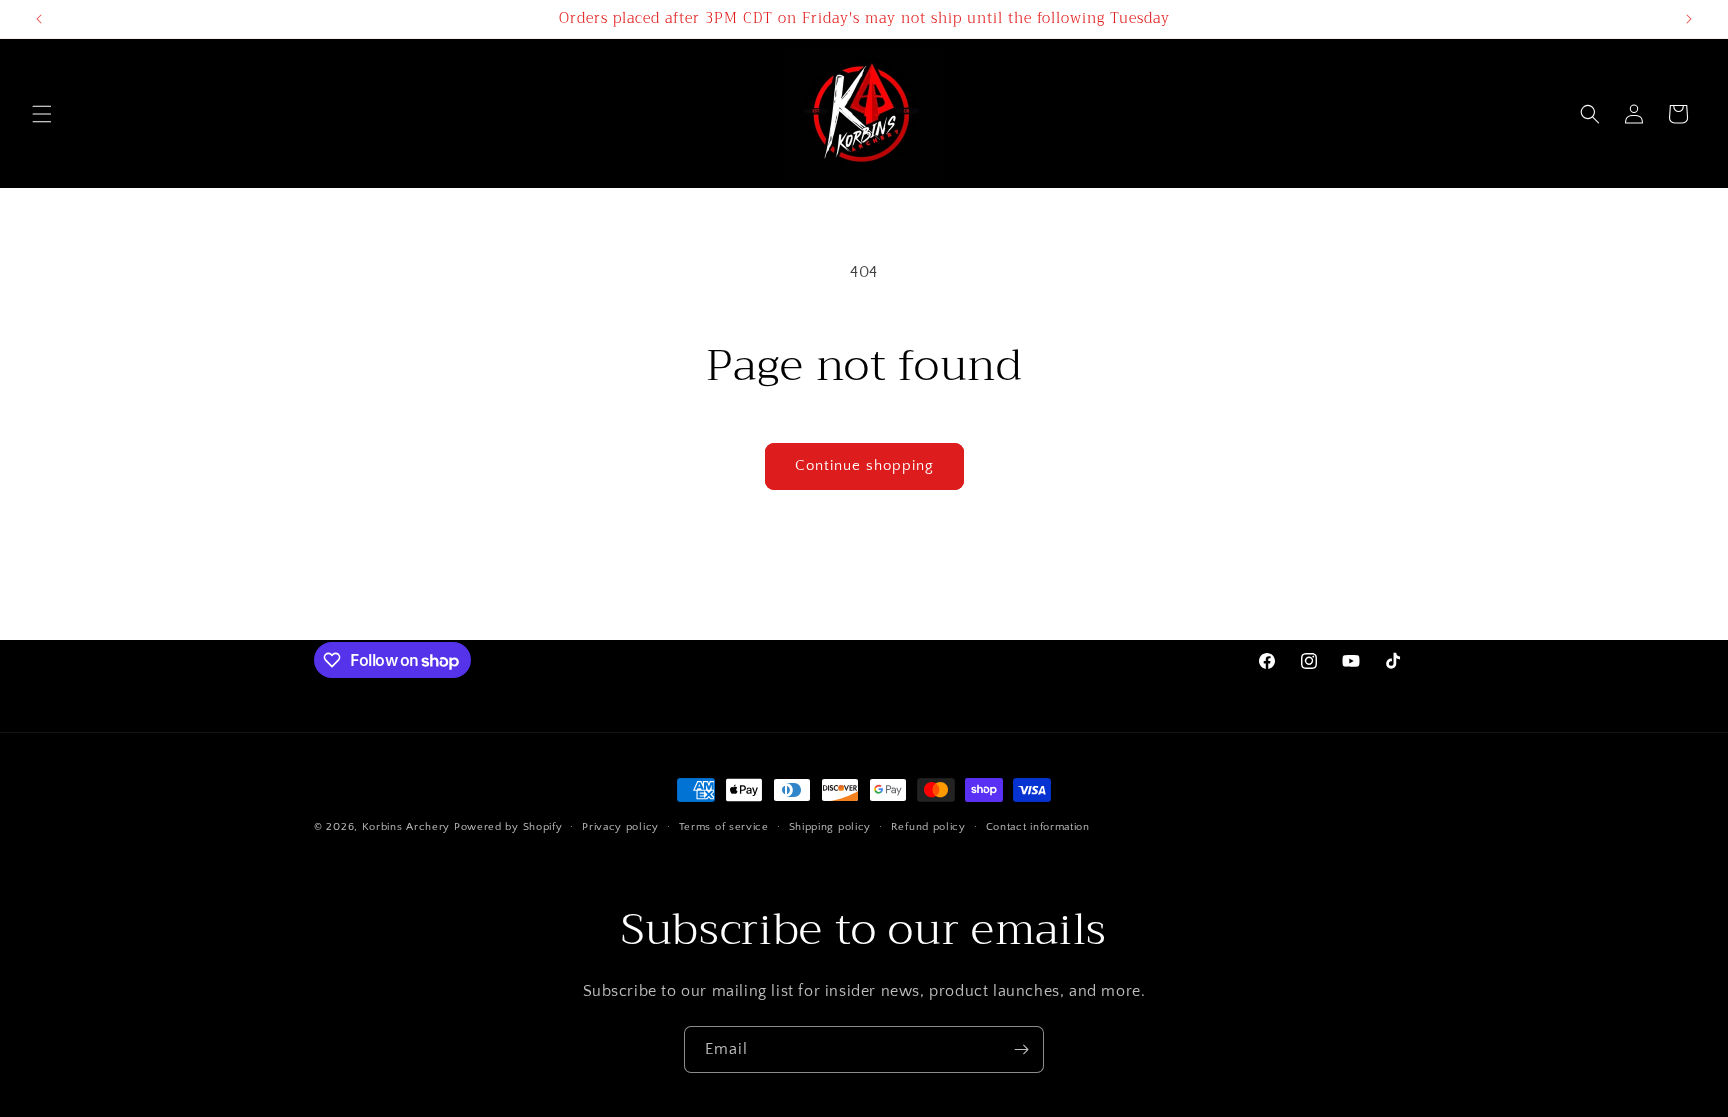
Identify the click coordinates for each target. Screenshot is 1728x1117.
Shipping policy (830, 827)
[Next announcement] (1689, 19)
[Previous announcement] (39, 19)
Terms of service (724, 827)
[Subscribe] (1021, 1049)
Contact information (1038, 827)
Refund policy (928, 827)
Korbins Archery (406, 827)
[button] (42, 114)
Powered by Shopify (508, 827)
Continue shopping (864, 465)
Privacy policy (620, 827)
